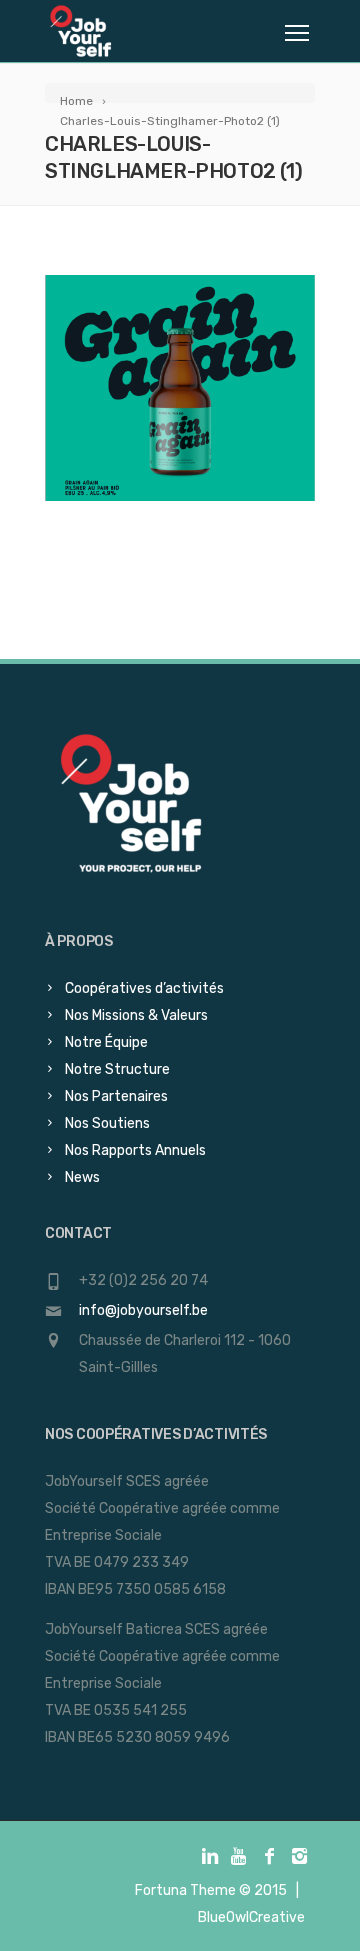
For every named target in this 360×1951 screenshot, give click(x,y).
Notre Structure (117, 1069)
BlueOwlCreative (251, 1917)
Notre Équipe (106, 1042)
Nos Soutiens (107, 1123)
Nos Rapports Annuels (135, 1150)
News (82, 1177)
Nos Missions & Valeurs (136, 1015)
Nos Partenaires (116, 1096)
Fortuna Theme (185, 1890)
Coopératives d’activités (144, 988)
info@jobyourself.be (143, 1310)
